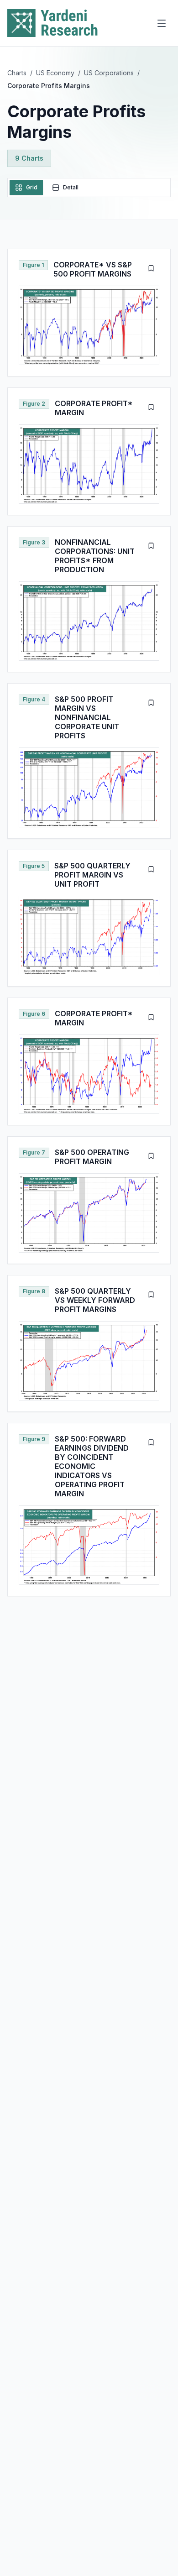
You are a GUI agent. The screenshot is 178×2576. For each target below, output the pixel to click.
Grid (32, 187)
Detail (71, 187)
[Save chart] (151, 268)
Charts (17, 73)
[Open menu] (162, 23)
